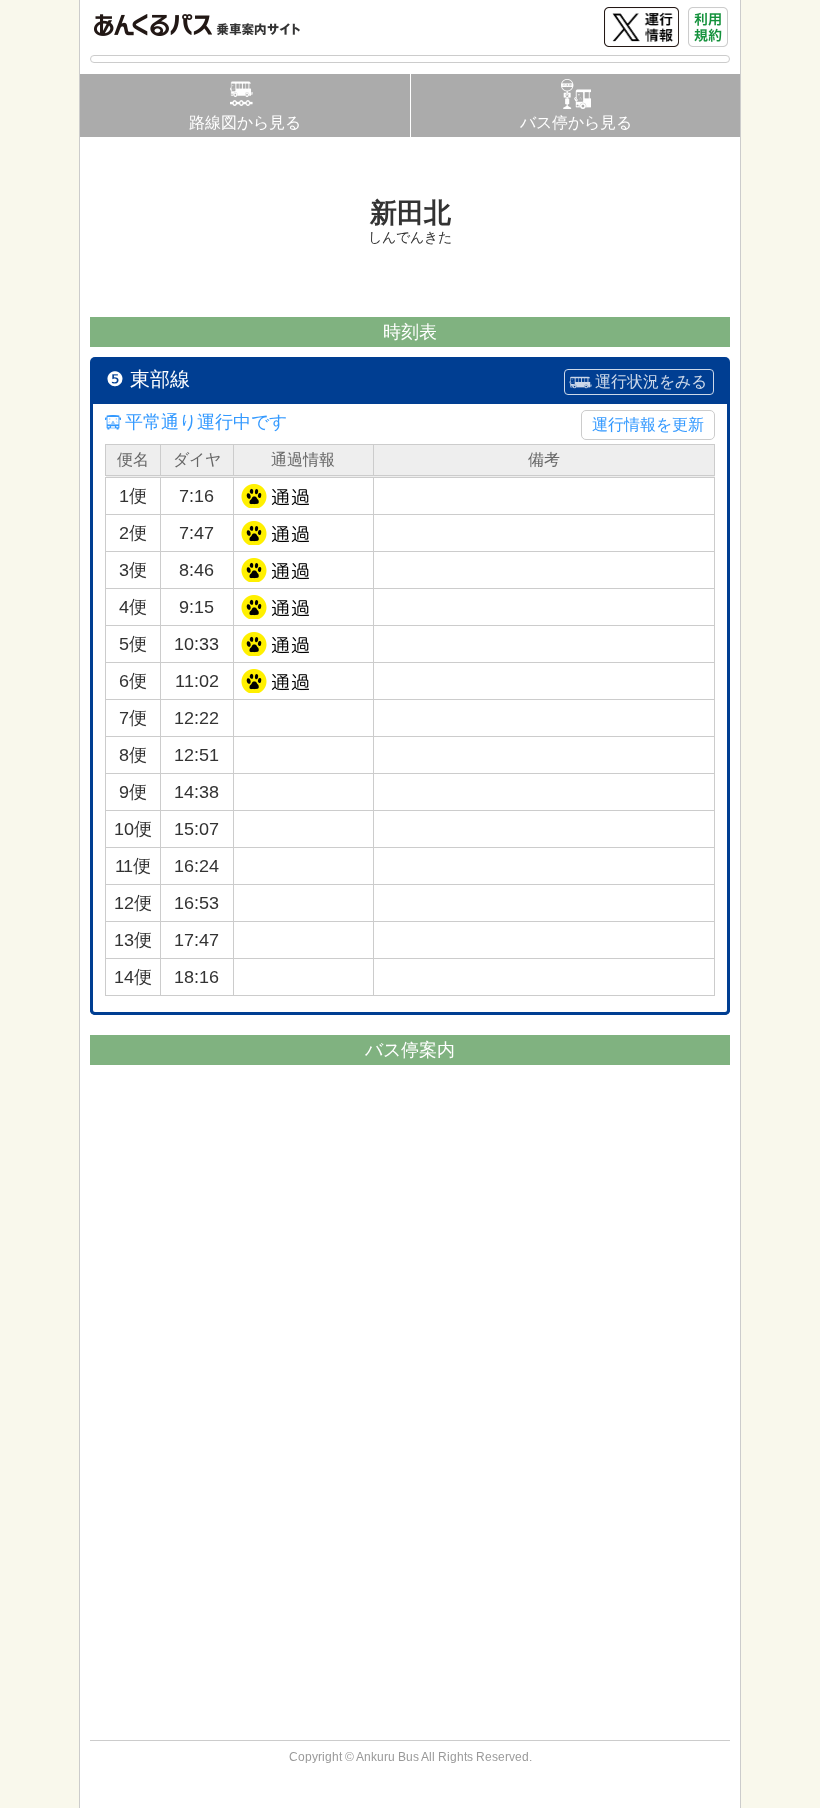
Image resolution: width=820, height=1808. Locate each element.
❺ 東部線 (148, 379)
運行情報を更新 (648, 424)
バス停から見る (576, 122)
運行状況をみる (651, 381)
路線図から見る (245, 122)
